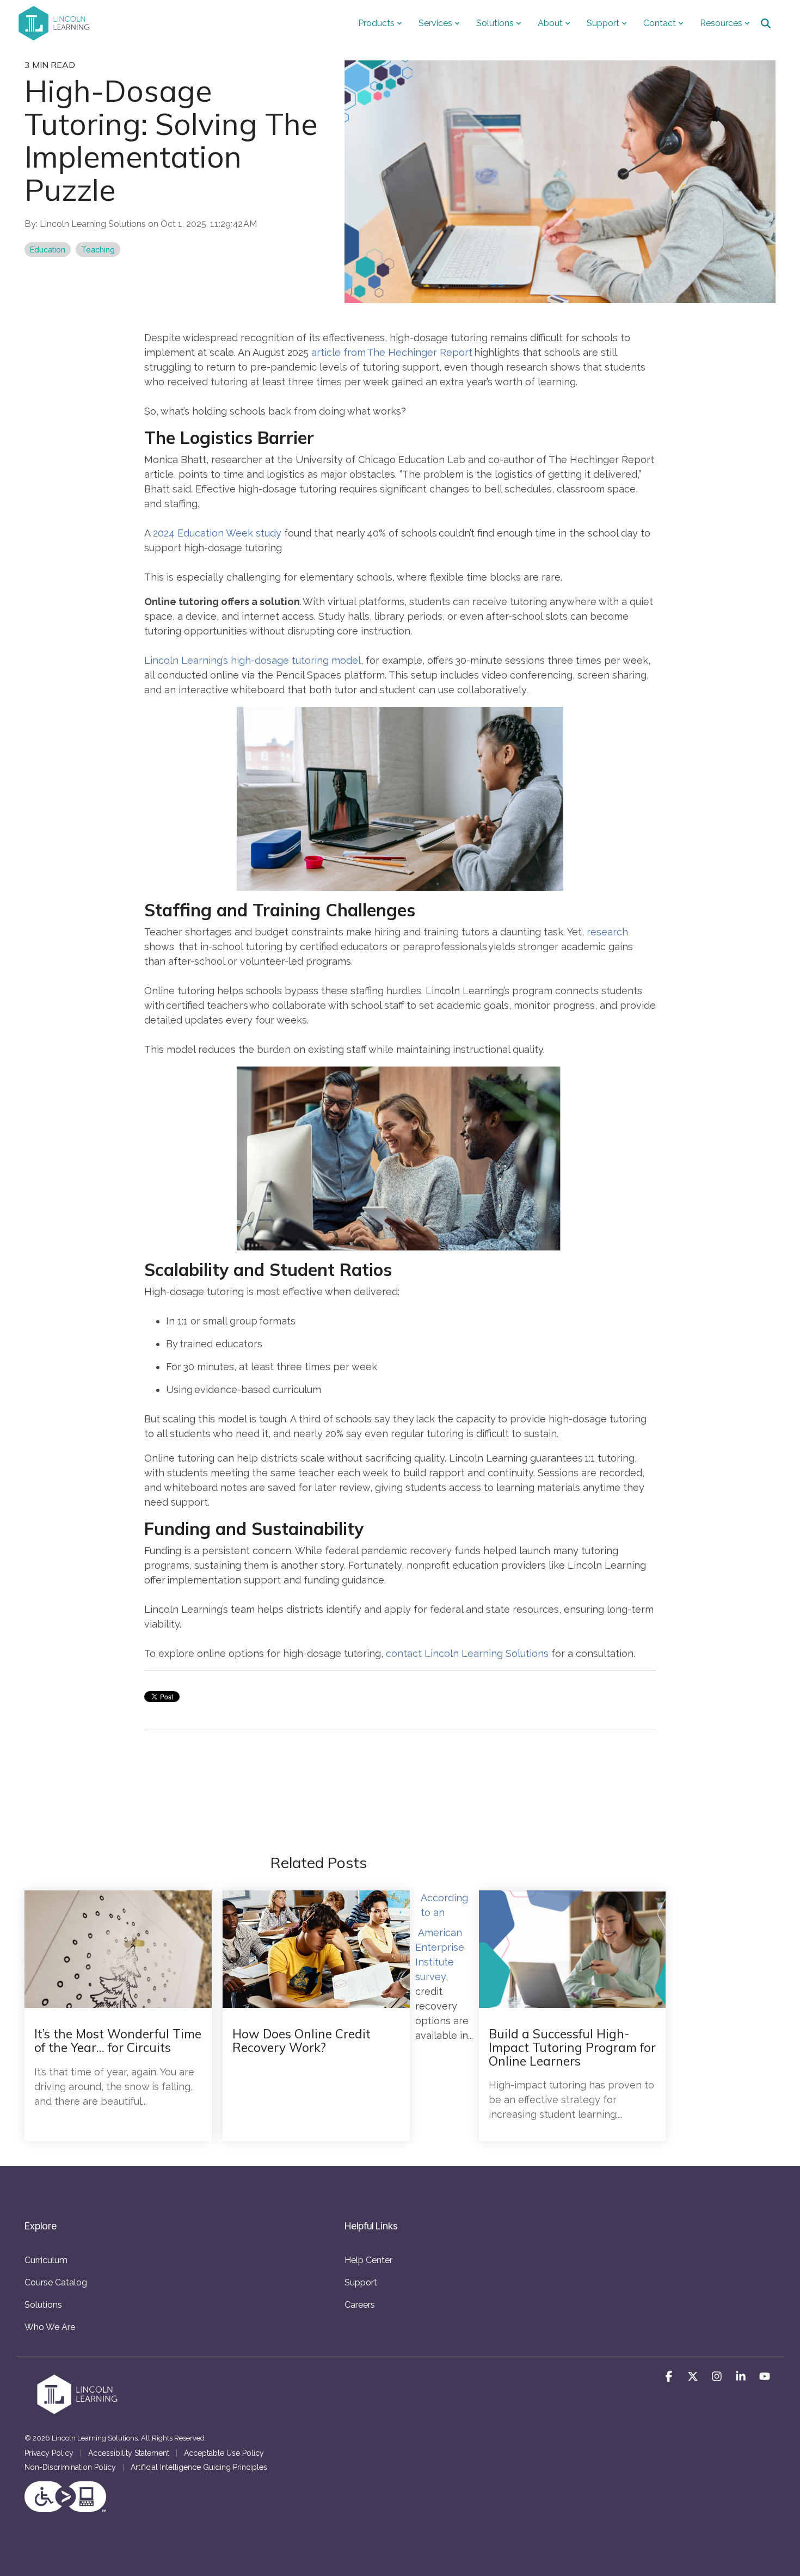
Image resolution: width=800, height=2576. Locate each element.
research (607, 932)
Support (603, 23)
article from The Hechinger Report (392, 352)
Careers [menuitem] (360, 2305)
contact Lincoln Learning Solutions (467, 1653)
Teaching (98, 249)
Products (376, 23)
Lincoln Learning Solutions (94, 224)
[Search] (766, 23)
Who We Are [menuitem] (50, 2327)
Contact (660, 23)
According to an (444, 1905)
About (550, 23)
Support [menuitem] (361, 2282)
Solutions (495, 23)
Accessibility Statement (129, 2453)
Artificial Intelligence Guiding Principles (199, 2467)
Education (48, 249)
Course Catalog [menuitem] (56, 2282)
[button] (670, 2377)
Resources (721, 23)
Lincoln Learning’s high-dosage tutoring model (253, 660)
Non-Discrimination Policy (70, 2467)
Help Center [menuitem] (368, 2260)
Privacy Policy (49, 2453)
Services (435, 23)
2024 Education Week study (217, 533)
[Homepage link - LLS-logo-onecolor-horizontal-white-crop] (79, 2412)
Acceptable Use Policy (224, 2453)
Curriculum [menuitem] (46, 2260)
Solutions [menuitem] (43, 2305)
